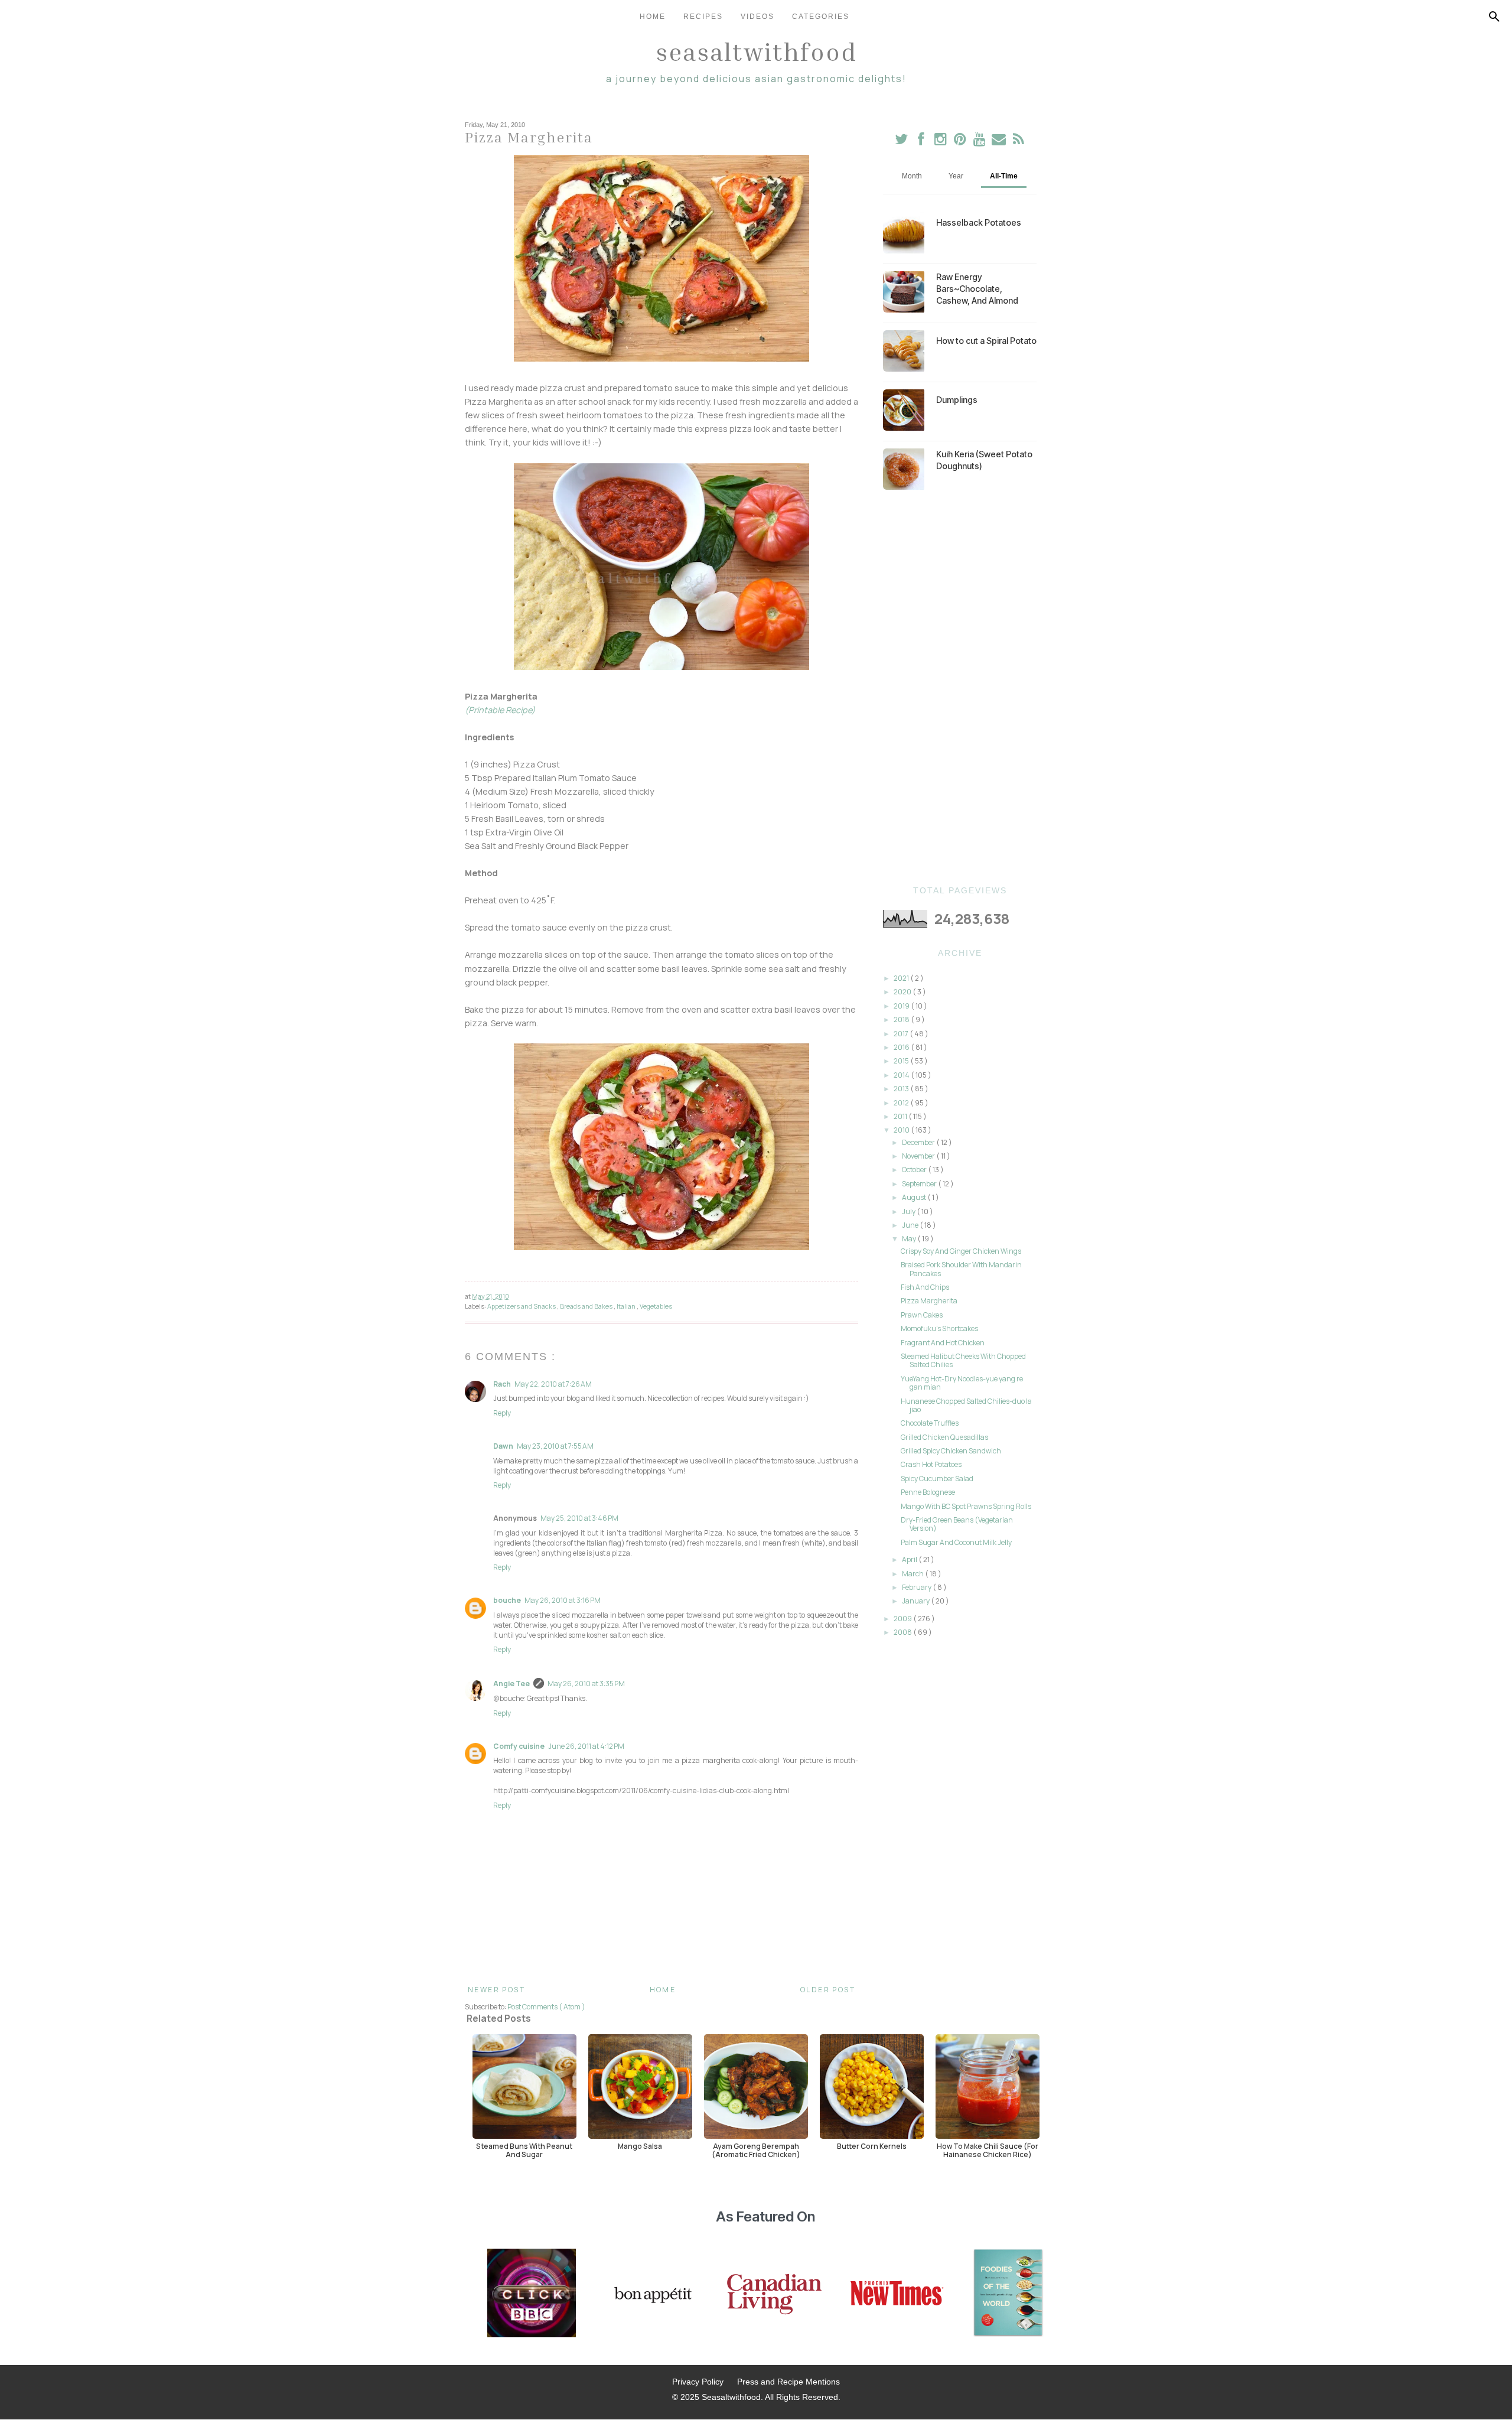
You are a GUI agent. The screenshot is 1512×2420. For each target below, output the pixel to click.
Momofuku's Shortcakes (939, 1328)
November (919, 1156)
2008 (903, 1632)
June (911, 1225)
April (910, 1559)
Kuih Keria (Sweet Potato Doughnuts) (984, 460)
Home (653, 17)
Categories (821, 17)
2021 (902, 978)
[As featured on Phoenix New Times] (897, 2294)
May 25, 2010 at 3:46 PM (579, 1518)
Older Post (828, 1990)
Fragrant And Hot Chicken (943, 1343)
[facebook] (921, 142)
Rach (502, 1384)
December (919, 1142)
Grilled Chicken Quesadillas (944, 1437)
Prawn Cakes (922, 1315)
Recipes (703, 17)
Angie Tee (511, 1684)
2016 (902, 1047)
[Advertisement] (960, 688)
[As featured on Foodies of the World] (1008, 2294)
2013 (902, 1089)
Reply (502, 1413)
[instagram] (941, 142)
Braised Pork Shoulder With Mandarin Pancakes (961, 1269)
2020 (903, 992)
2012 (902, 1103)
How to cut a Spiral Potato (986, 341)
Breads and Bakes (587, 1306)
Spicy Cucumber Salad (937, 1479)
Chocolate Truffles (930, 1423)
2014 (902, 1075)
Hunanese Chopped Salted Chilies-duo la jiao (966, 1405)
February (917, 1587)
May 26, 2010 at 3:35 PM (586, 1684)
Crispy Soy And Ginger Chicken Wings (961, 1251)
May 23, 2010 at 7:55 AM (555, 1446)
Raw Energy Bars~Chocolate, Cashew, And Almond (977, 289)
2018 (902, 1019)
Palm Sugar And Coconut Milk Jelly (956, 1542)
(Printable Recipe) (500, 710)
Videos (757, 17)
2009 (903, 1619)
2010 (902, 1130)
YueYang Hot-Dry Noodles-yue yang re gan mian (962, 1383)
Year (956, 176)
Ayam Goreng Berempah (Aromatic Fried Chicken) (756, 2150)
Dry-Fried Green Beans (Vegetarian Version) (957, 1524)
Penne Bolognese (928, 1492)
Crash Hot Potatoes (931, 1464)
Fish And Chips (925, 1287)
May (910, 1239)
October (915, 1170)
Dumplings (957, 400)
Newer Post (496, 1990)
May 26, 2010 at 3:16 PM (563, 1600)
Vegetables (656, 1306)
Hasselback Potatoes (979, 222)
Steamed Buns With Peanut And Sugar (524, 2150)
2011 (901, 1116)
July (909, 1211)
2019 (902, 1006)
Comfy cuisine (519, 1746)
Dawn (503, 1446)
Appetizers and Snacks (522, 1306)
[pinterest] (961, 142)
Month (912, 176)
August (915, 1197)
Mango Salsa (640, 2146)
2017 (902, 1034)
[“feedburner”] (1019, 142)
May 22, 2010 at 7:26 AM (553, 1384)
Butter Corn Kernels (872, 2146)
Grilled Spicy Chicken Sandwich (951, 1451)
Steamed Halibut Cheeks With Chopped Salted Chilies (963, 1360)
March (913, 1574)
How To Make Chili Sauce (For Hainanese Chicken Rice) (988, 2150)
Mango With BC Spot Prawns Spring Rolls (966, 1506)
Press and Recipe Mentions (788, 2382)
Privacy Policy (698, 2382)
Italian (627, 1306)
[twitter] (902, 142)
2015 (902, 1061)
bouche (507, 1600)
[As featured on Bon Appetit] (651, 2294)
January (916, 1601)
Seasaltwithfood (756, 51)
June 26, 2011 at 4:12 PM (586, 1746)
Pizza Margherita (929, 1301)
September (920, 1184)
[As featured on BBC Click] (532, 2294)
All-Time (1004, 176)
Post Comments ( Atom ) (546, 2007)
